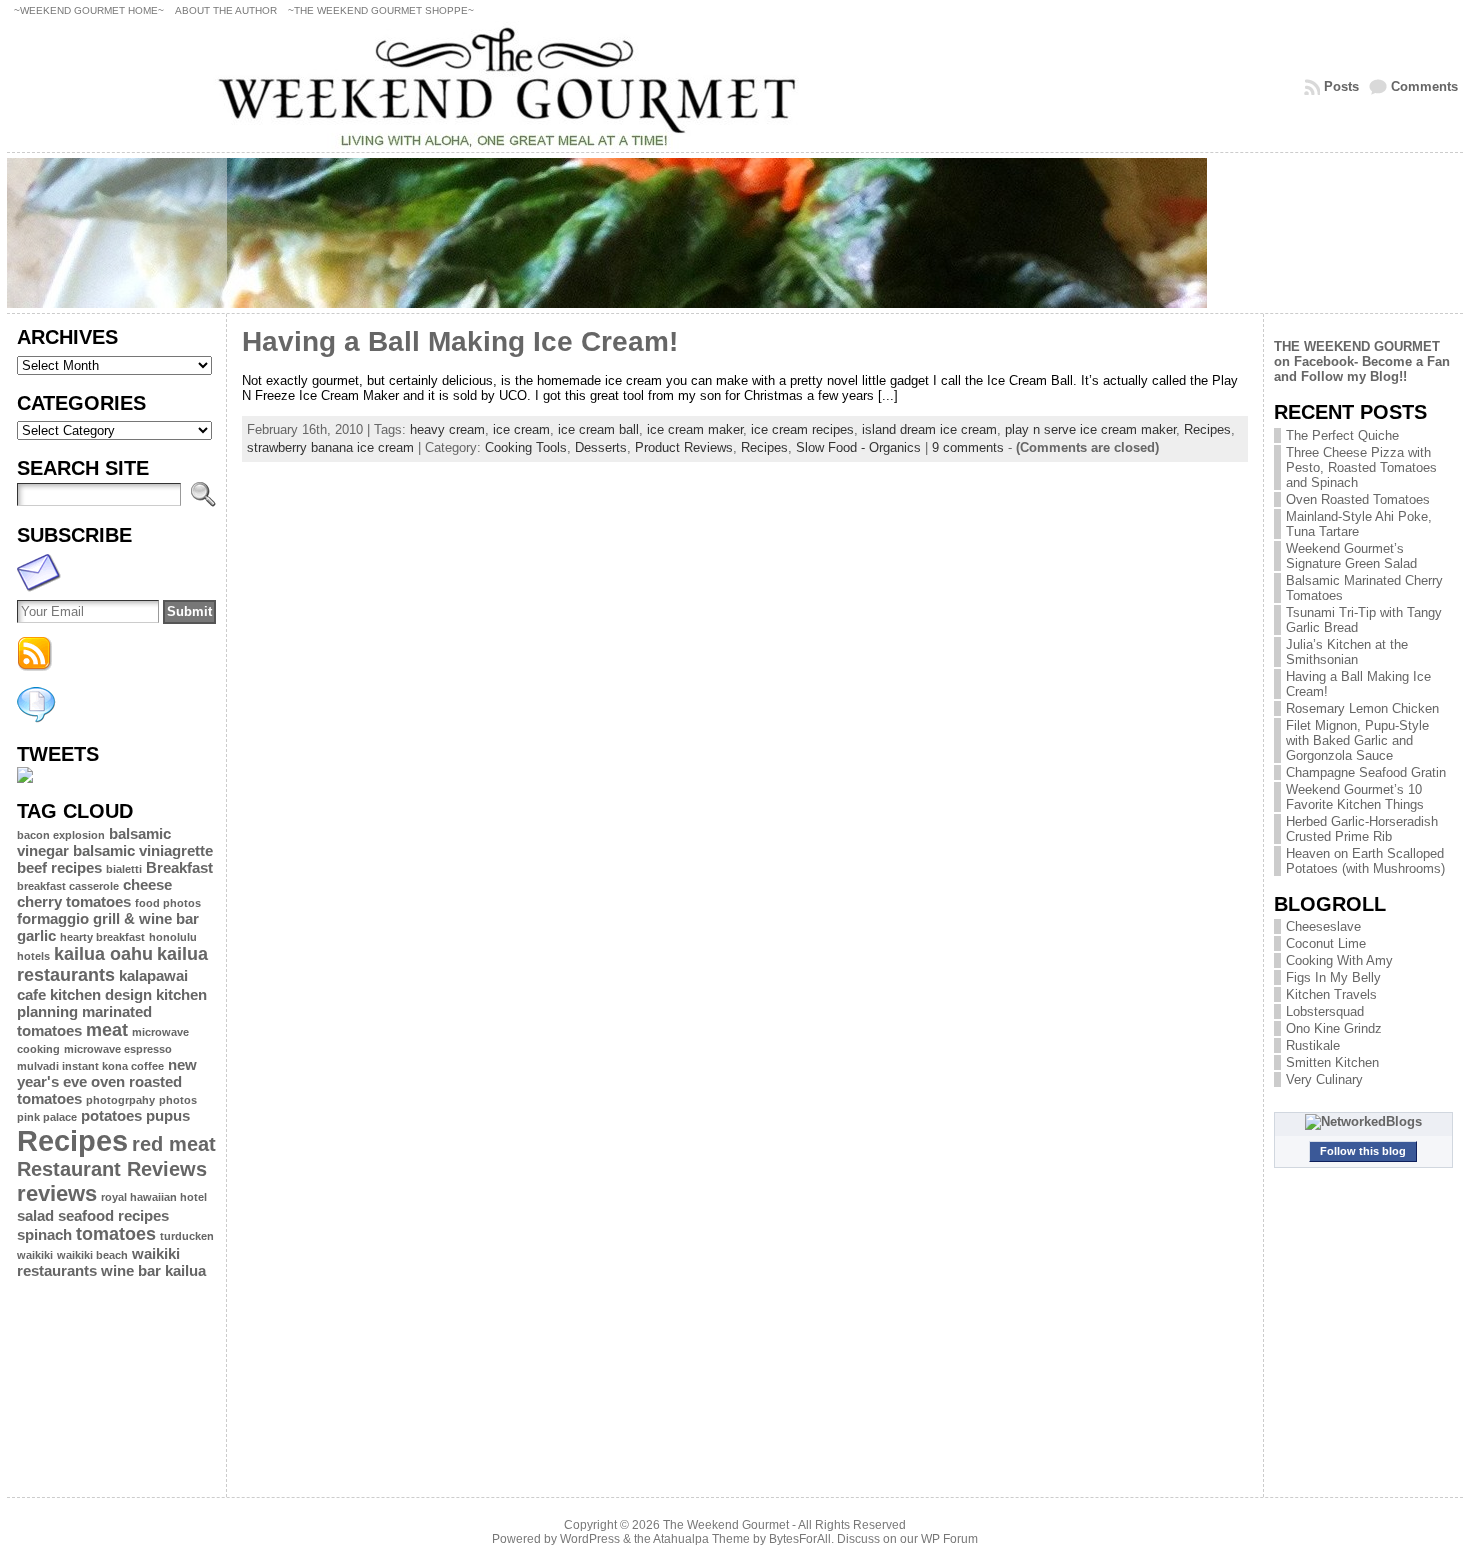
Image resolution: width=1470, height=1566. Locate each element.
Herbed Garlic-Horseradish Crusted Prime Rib (1362, 829)
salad (35, 1215)
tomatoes (116, 1234)
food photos (168, 903)
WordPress (590, 1539)
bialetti (124, 869)
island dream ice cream (929, 429)
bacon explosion (61, 835)
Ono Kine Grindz (1334, 1028)
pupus (168, 1115)
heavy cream (447, 429)
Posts (1341, 86)
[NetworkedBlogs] (1363, 1121)
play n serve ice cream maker (1090, 429)
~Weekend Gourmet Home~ (89, 10)
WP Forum (949, 1539)
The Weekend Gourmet (726, 1525)
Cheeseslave (1323, 926)
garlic (36, 935)
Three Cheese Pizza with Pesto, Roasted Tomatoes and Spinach (1361, 467)
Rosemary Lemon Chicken (1362, 708)
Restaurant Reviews (112, 1169)
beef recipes (59, 867)
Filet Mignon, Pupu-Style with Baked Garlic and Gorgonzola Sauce (1357, 740)
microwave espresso (118, 1049)
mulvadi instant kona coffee (90, 1066)
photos (178, 1100)
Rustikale (1313, 1045)
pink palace (47, 1117)
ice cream (521, 429)
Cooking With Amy (1339, 960)
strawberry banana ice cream (330, 447)
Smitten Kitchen (1332, 1062)
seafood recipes (113, 1215)
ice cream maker (695, 429)
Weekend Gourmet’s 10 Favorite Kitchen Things (1355, 797)
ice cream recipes (802, 429)
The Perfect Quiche (1342, 435)
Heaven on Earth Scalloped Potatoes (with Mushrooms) (1365, 861)
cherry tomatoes (74, 901)
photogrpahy (120, 1100)
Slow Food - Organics (858, 447)
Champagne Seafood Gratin (1366, 772)
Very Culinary (1324, 1079)
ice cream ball (598, 429)
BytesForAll (800, 1539)
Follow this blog (1363, 1151)
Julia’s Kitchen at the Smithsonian (1347, 652)
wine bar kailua (153, 1270)
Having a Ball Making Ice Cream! (460, 341)
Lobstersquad (1325, 1011)
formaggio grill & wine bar (108, 918)
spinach (44, 1234)
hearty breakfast (102, 937)
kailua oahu (103, 954)
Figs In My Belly (1333, 977)
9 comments (968, 447)
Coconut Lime (1326, 943)
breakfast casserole (68, 886)
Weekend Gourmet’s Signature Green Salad (1351, 556)
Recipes (72, 1140)
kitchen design (101, 994)
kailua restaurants (112, 964)
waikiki (35, 1255)
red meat (174, 1144)
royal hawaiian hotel (154, 1197)
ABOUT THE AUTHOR (226, 10)
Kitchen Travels (1331, 994)
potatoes (111, 1115)
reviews (57, 1193)
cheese (147, 884)
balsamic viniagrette (143, 850)
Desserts (601, 447)
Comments (1424, 86)
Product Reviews (684, 447)
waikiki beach (92, 1255)
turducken (187, 1236)
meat (107, 1030)
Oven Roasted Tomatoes (1358, 499)
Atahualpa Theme (701, 1539)
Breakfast (179, 867)
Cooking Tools (526, 447)
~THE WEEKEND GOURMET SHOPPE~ (381, 10)
